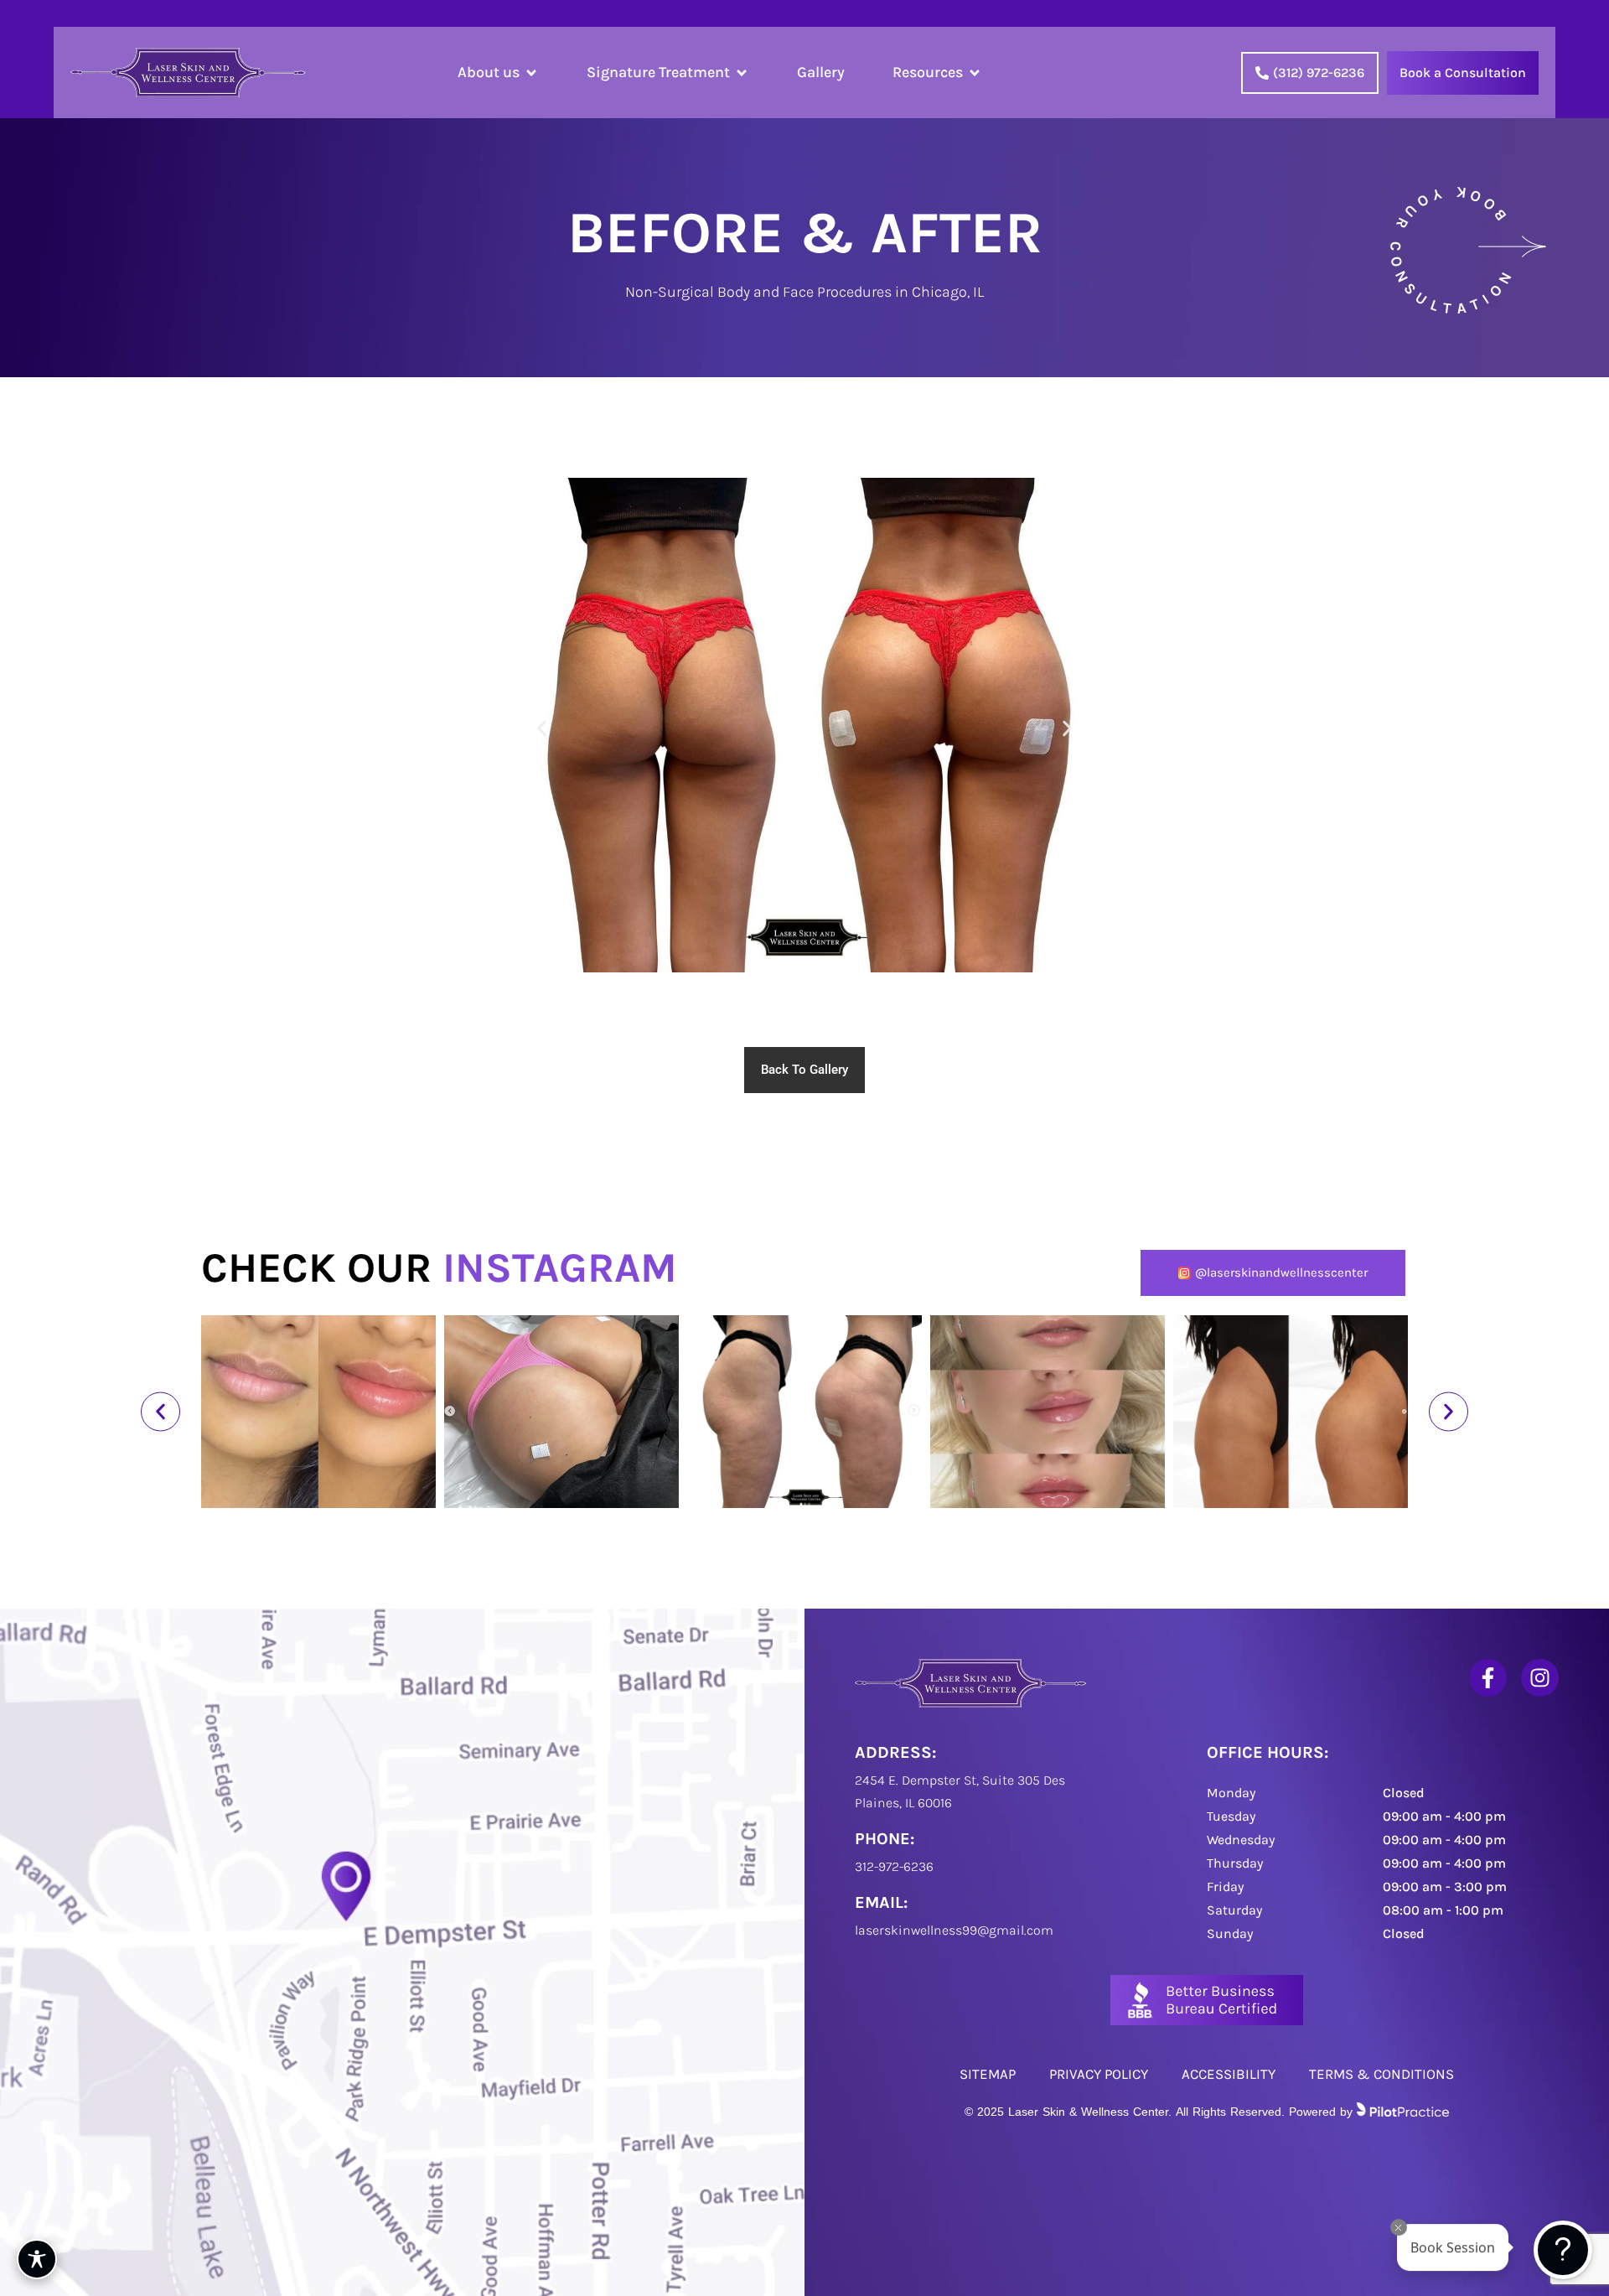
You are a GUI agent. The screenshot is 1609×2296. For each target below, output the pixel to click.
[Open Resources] (975, 73)
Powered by (1161, 2110)
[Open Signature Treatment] (742, 73)
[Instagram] (1540, 1678)
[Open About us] (531, 73)
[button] (542, 729)
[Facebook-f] (1488, 1678)
